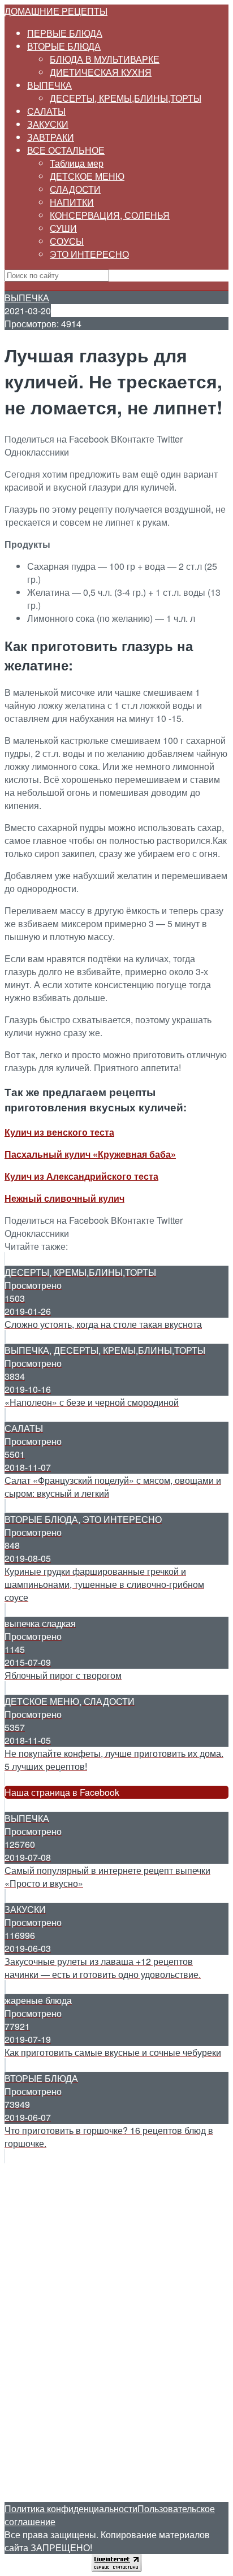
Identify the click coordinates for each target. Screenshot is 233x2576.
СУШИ (63, 228)
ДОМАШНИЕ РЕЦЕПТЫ (56, 11)
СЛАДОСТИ (75, 189)
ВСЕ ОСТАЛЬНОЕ (66, 150)
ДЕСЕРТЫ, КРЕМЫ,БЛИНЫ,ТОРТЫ (126, 98)
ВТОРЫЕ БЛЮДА (64, 46)
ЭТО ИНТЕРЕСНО (89, 254)
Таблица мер (77, 163)
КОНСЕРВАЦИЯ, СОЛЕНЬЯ (110, 215)
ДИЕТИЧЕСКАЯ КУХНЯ (101, 72)
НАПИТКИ (72, 202)
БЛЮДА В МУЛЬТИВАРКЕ (105, 59)
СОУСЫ (67, 241)
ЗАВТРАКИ (51, 137)
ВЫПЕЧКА (49, 85)
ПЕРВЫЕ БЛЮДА (65, 33)
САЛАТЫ (46, 111)
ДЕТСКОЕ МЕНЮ (87, 176)
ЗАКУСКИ (48, 124)
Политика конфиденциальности (71, 2508)
